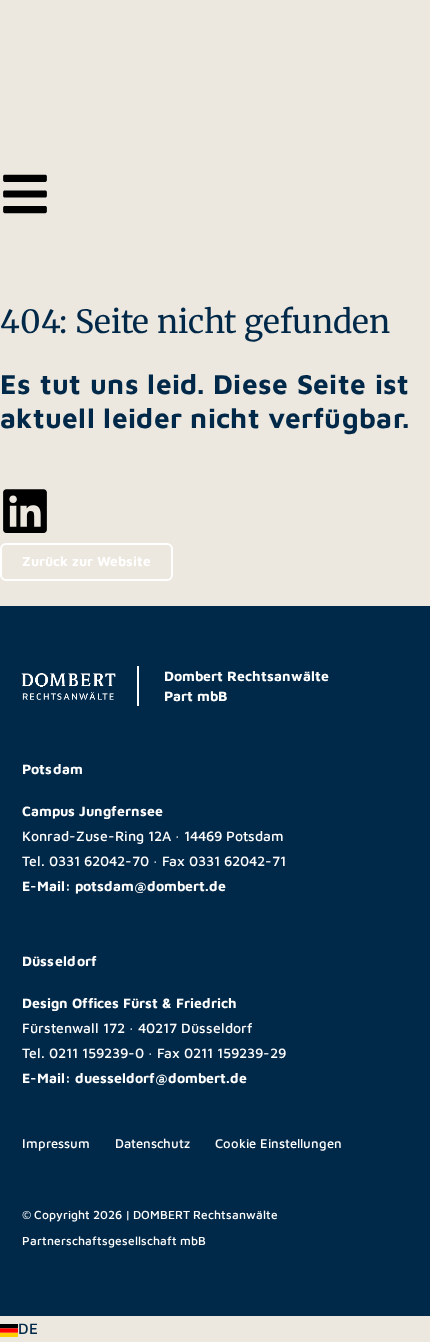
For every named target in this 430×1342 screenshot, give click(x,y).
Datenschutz (152, 1143)
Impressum (56, 1143)
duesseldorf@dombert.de (161, 1077)
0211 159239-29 (235, 1052)
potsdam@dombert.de (150, 885)
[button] (215, 1329)
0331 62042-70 (99, 860)
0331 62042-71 (237, 860)
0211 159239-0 (96, 1052)
